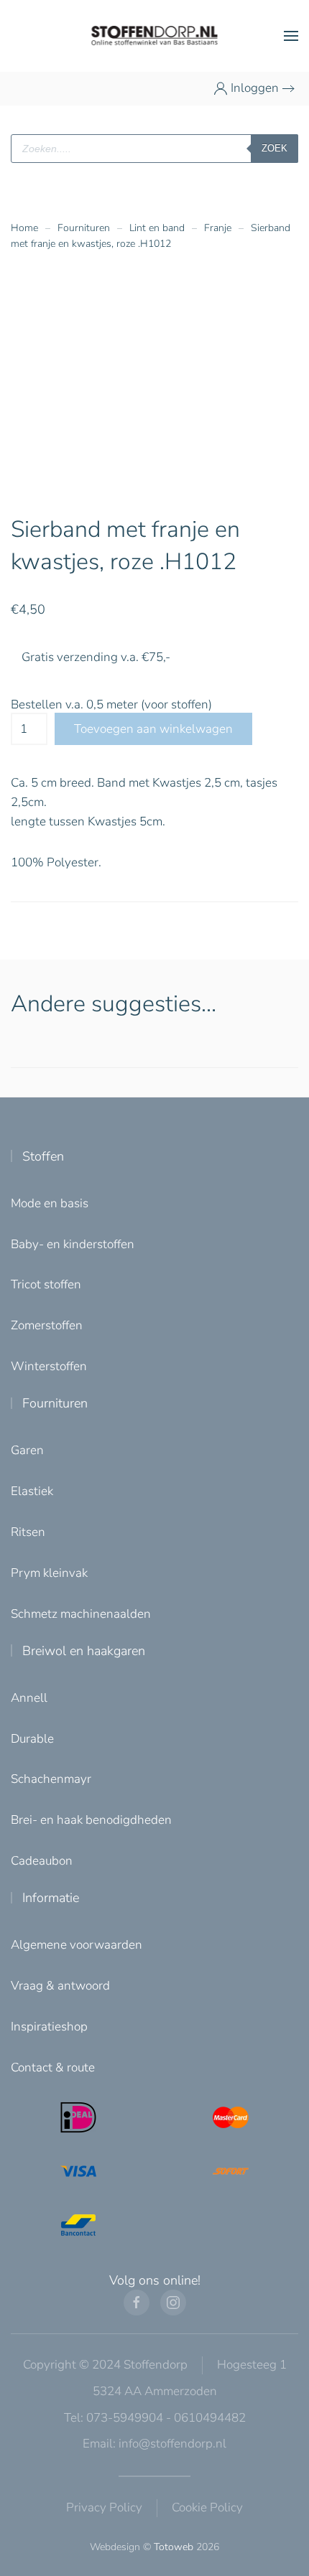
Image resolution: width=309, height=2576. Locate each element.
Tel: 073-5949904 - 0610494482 (155, 2418)
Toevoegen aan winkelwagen (153, 729)
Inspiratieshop (49, 2027)
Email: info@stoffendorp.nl (154, 2444)
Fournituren (55, 1403)
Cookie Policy (207, 2507)
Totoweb (174, 2547)
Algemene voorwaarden (77, 1945)
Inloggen (255, 88)
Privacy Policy (104, 2507)
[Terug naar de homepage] (155, 36)
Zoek (275, 148)
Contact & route (53, 2067)
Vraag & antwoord (60, 1986)
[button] (291, 36)
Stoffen (43, 1156)
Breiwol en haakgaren (84, 1651)
